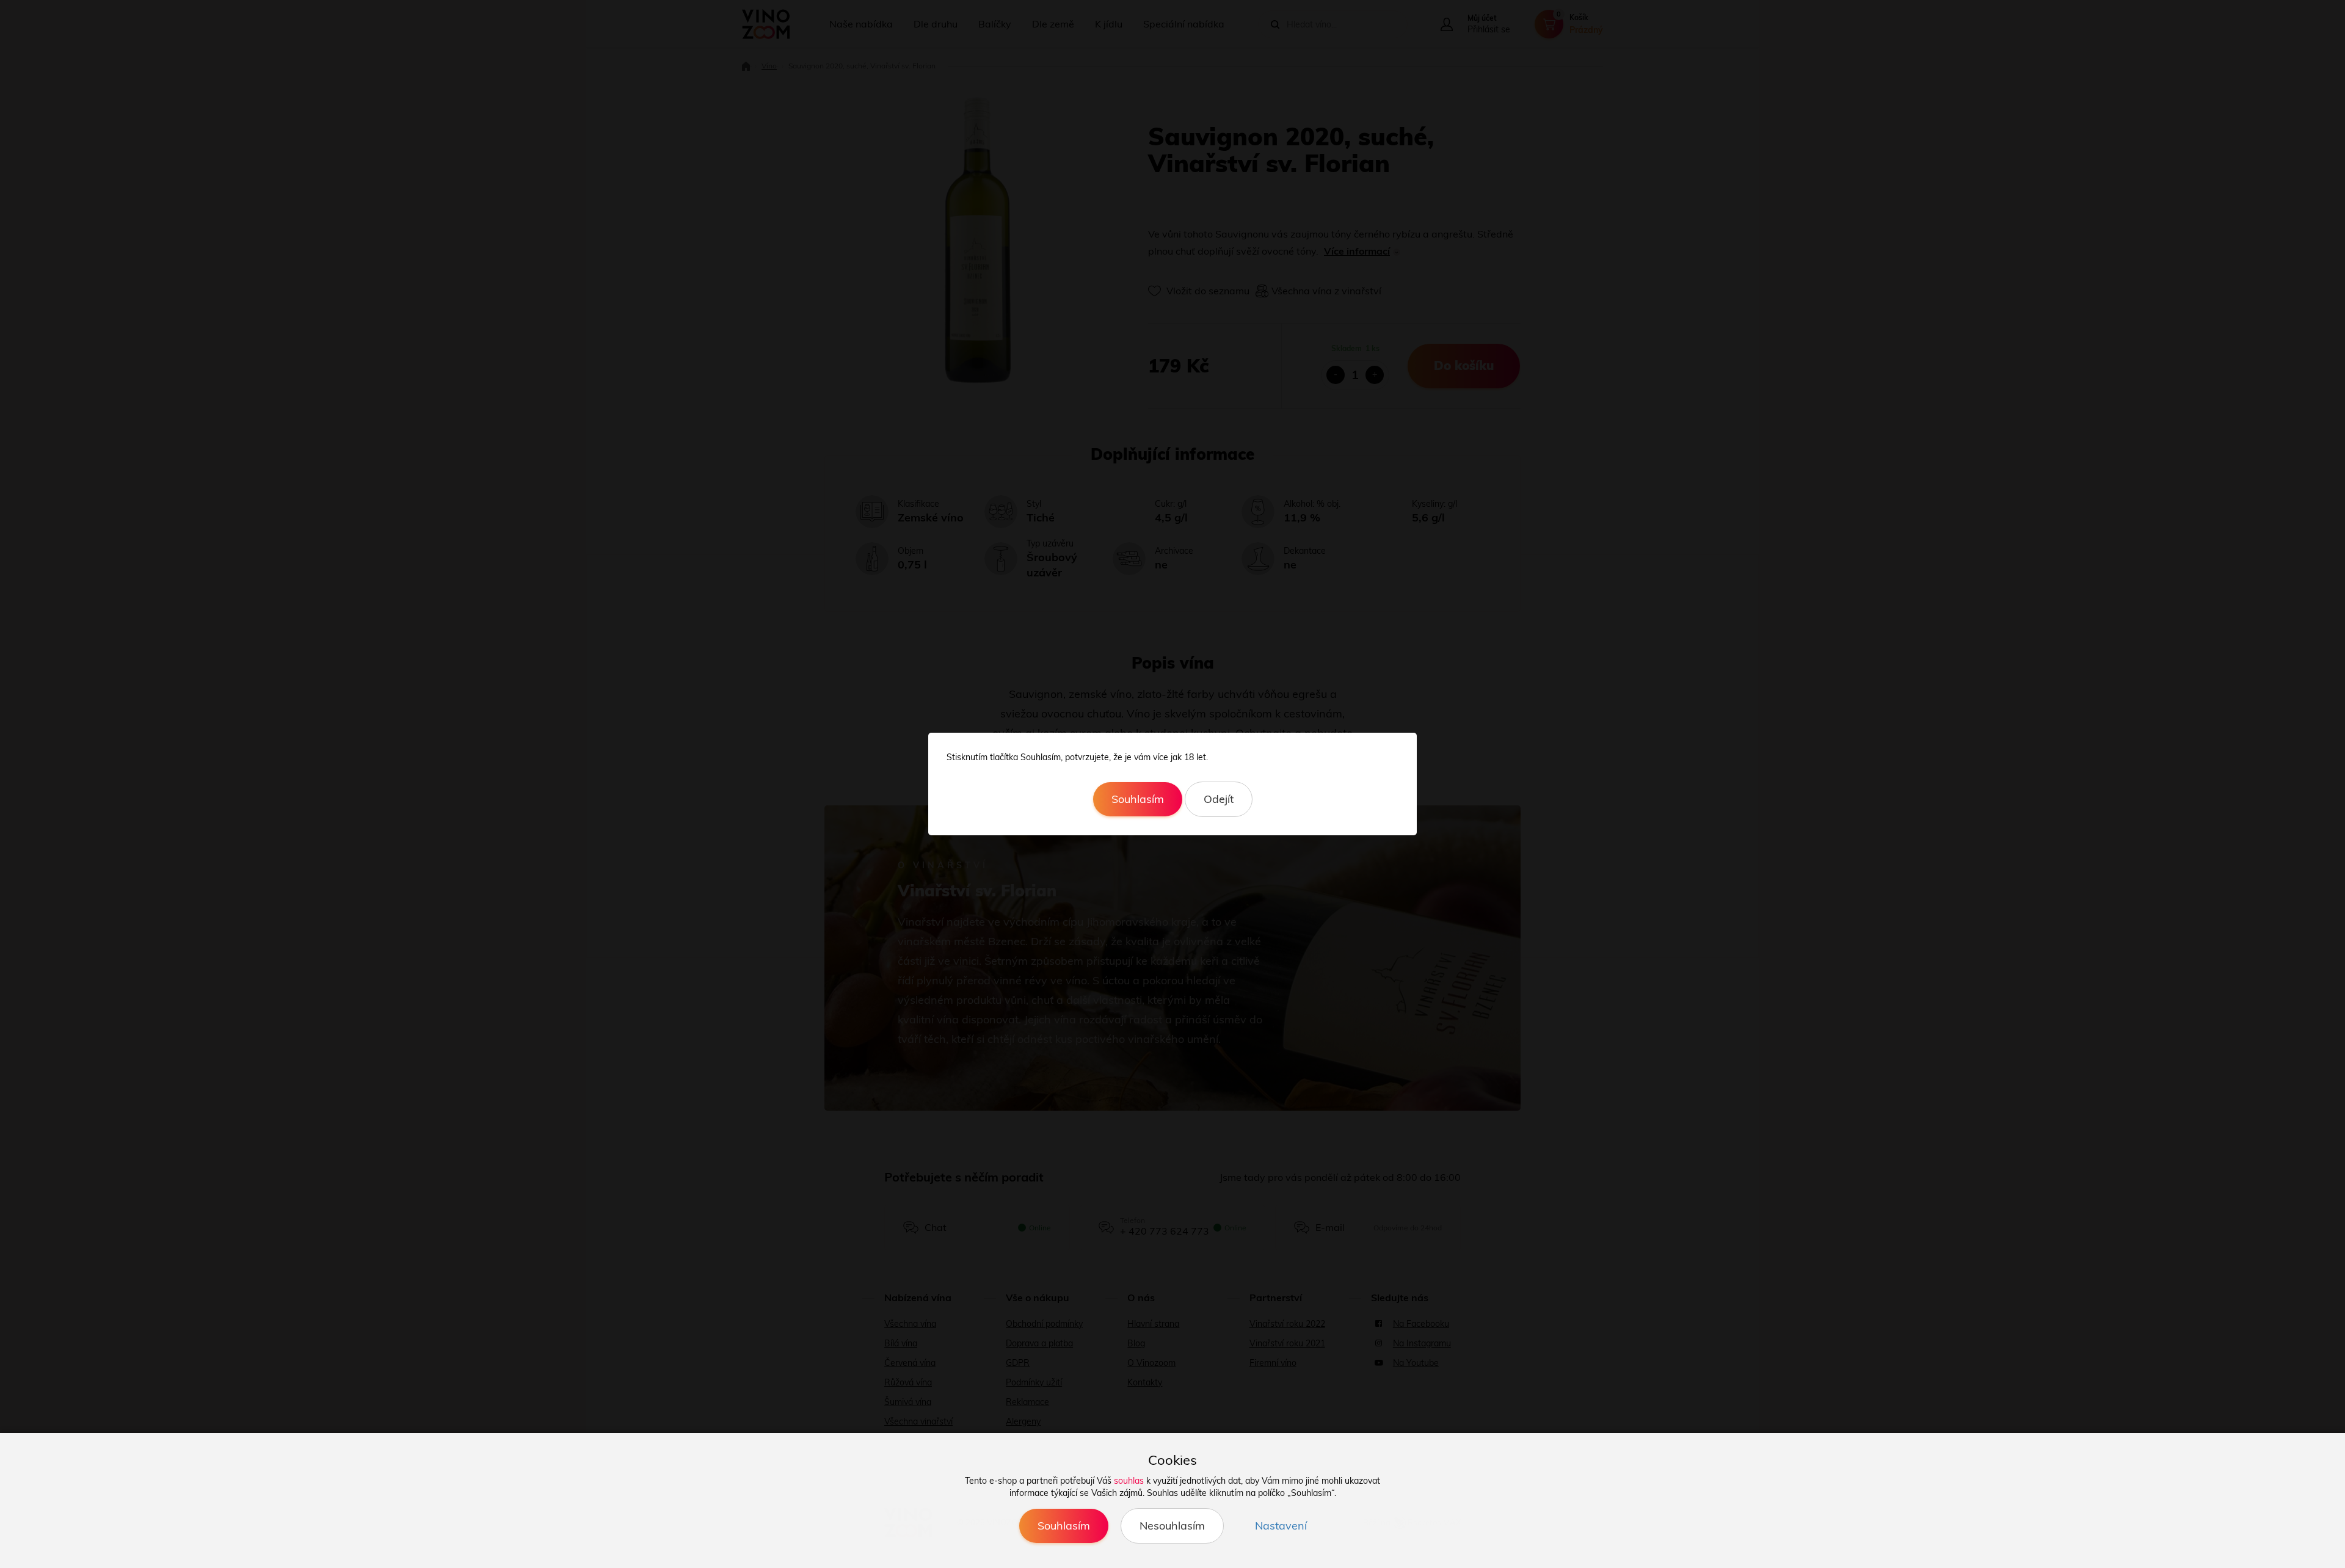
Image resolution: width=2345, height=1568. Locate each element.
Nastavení (1281, 1526)
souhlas (1129, 1481)
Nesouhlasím (1172, 1526)
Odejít (1219, 799)
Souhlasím (1138, 799)
